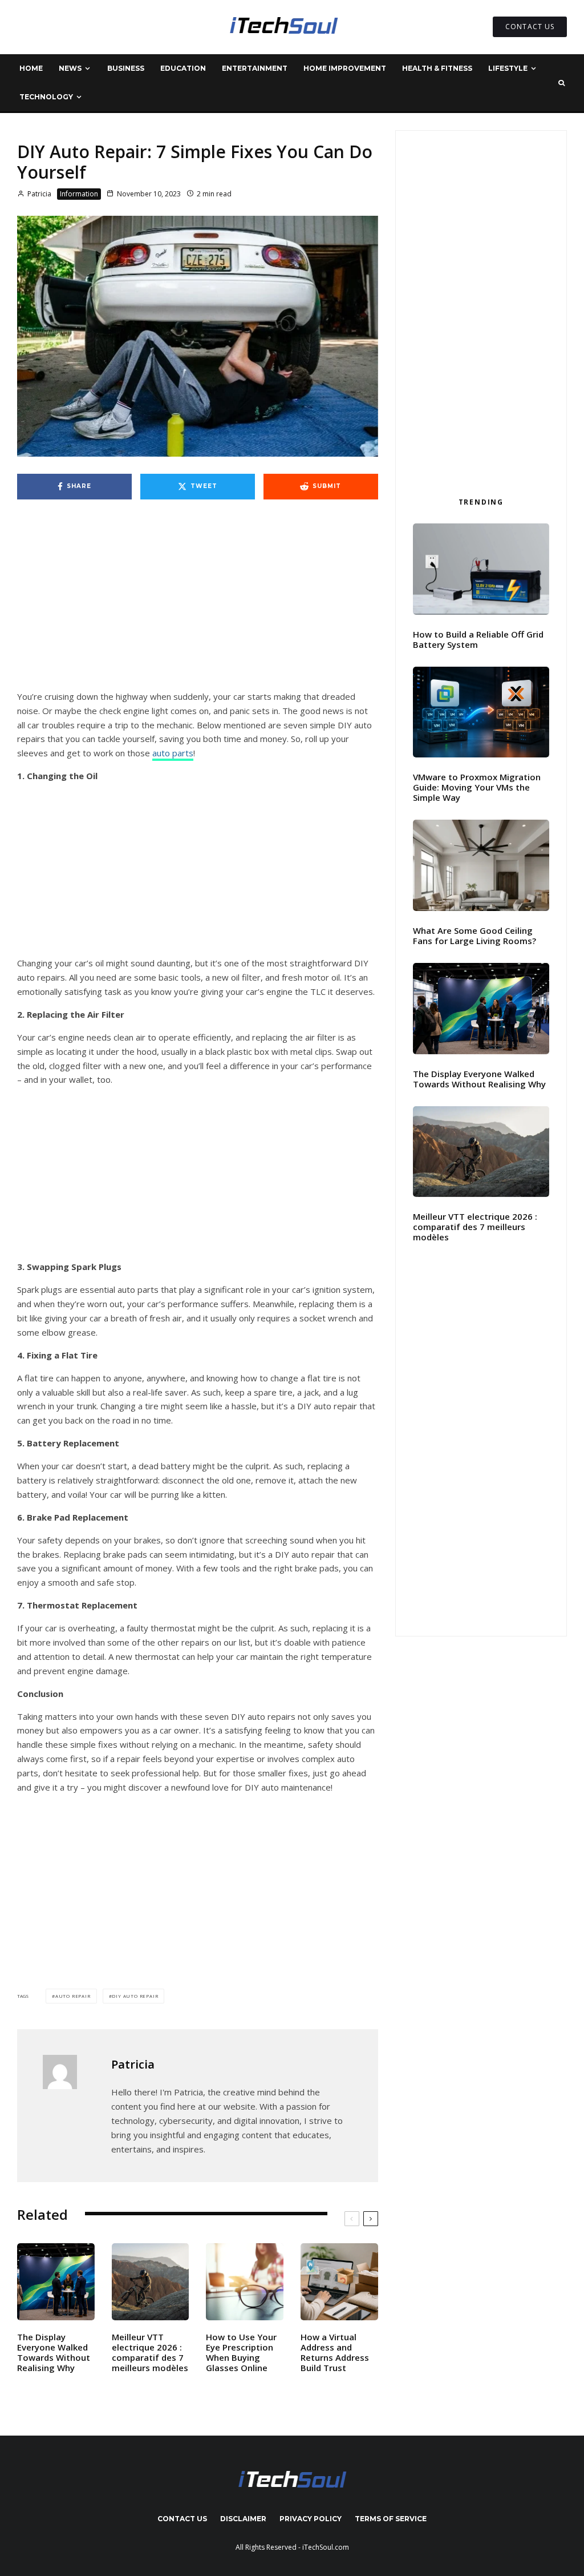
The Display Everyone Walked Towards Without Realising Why (54, 2352)
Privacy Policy (311, 2519)
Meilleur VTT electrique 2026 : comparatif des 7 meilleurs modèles (150, 2352)
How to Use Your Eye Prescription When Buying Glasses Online (241, 2352)
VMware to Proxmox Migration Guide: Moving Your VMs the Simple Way (477, 787)
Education (183, 68)
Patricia (38, 194)
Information (79, 194)
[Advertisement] (198, 605)
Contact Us (182, 2519)
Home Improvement (345, 68)
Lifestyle (508, 68)
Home (31, 68)
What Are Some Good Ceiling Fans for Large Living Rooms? (474, 936)
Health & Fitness (437, 68)
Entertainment (255, 68)
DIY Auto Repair (135, 1996)
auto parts (173, 753)
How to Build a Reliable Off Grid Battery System (478, 639)
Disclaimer (243, 2519)
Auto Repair (73, 1996)
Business (126, 68)
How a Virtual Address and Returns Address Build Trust (335, 2352)
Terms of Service (391, 2519)
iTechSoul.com (326, 2547)
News (70, 68)
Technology (46, 97)
